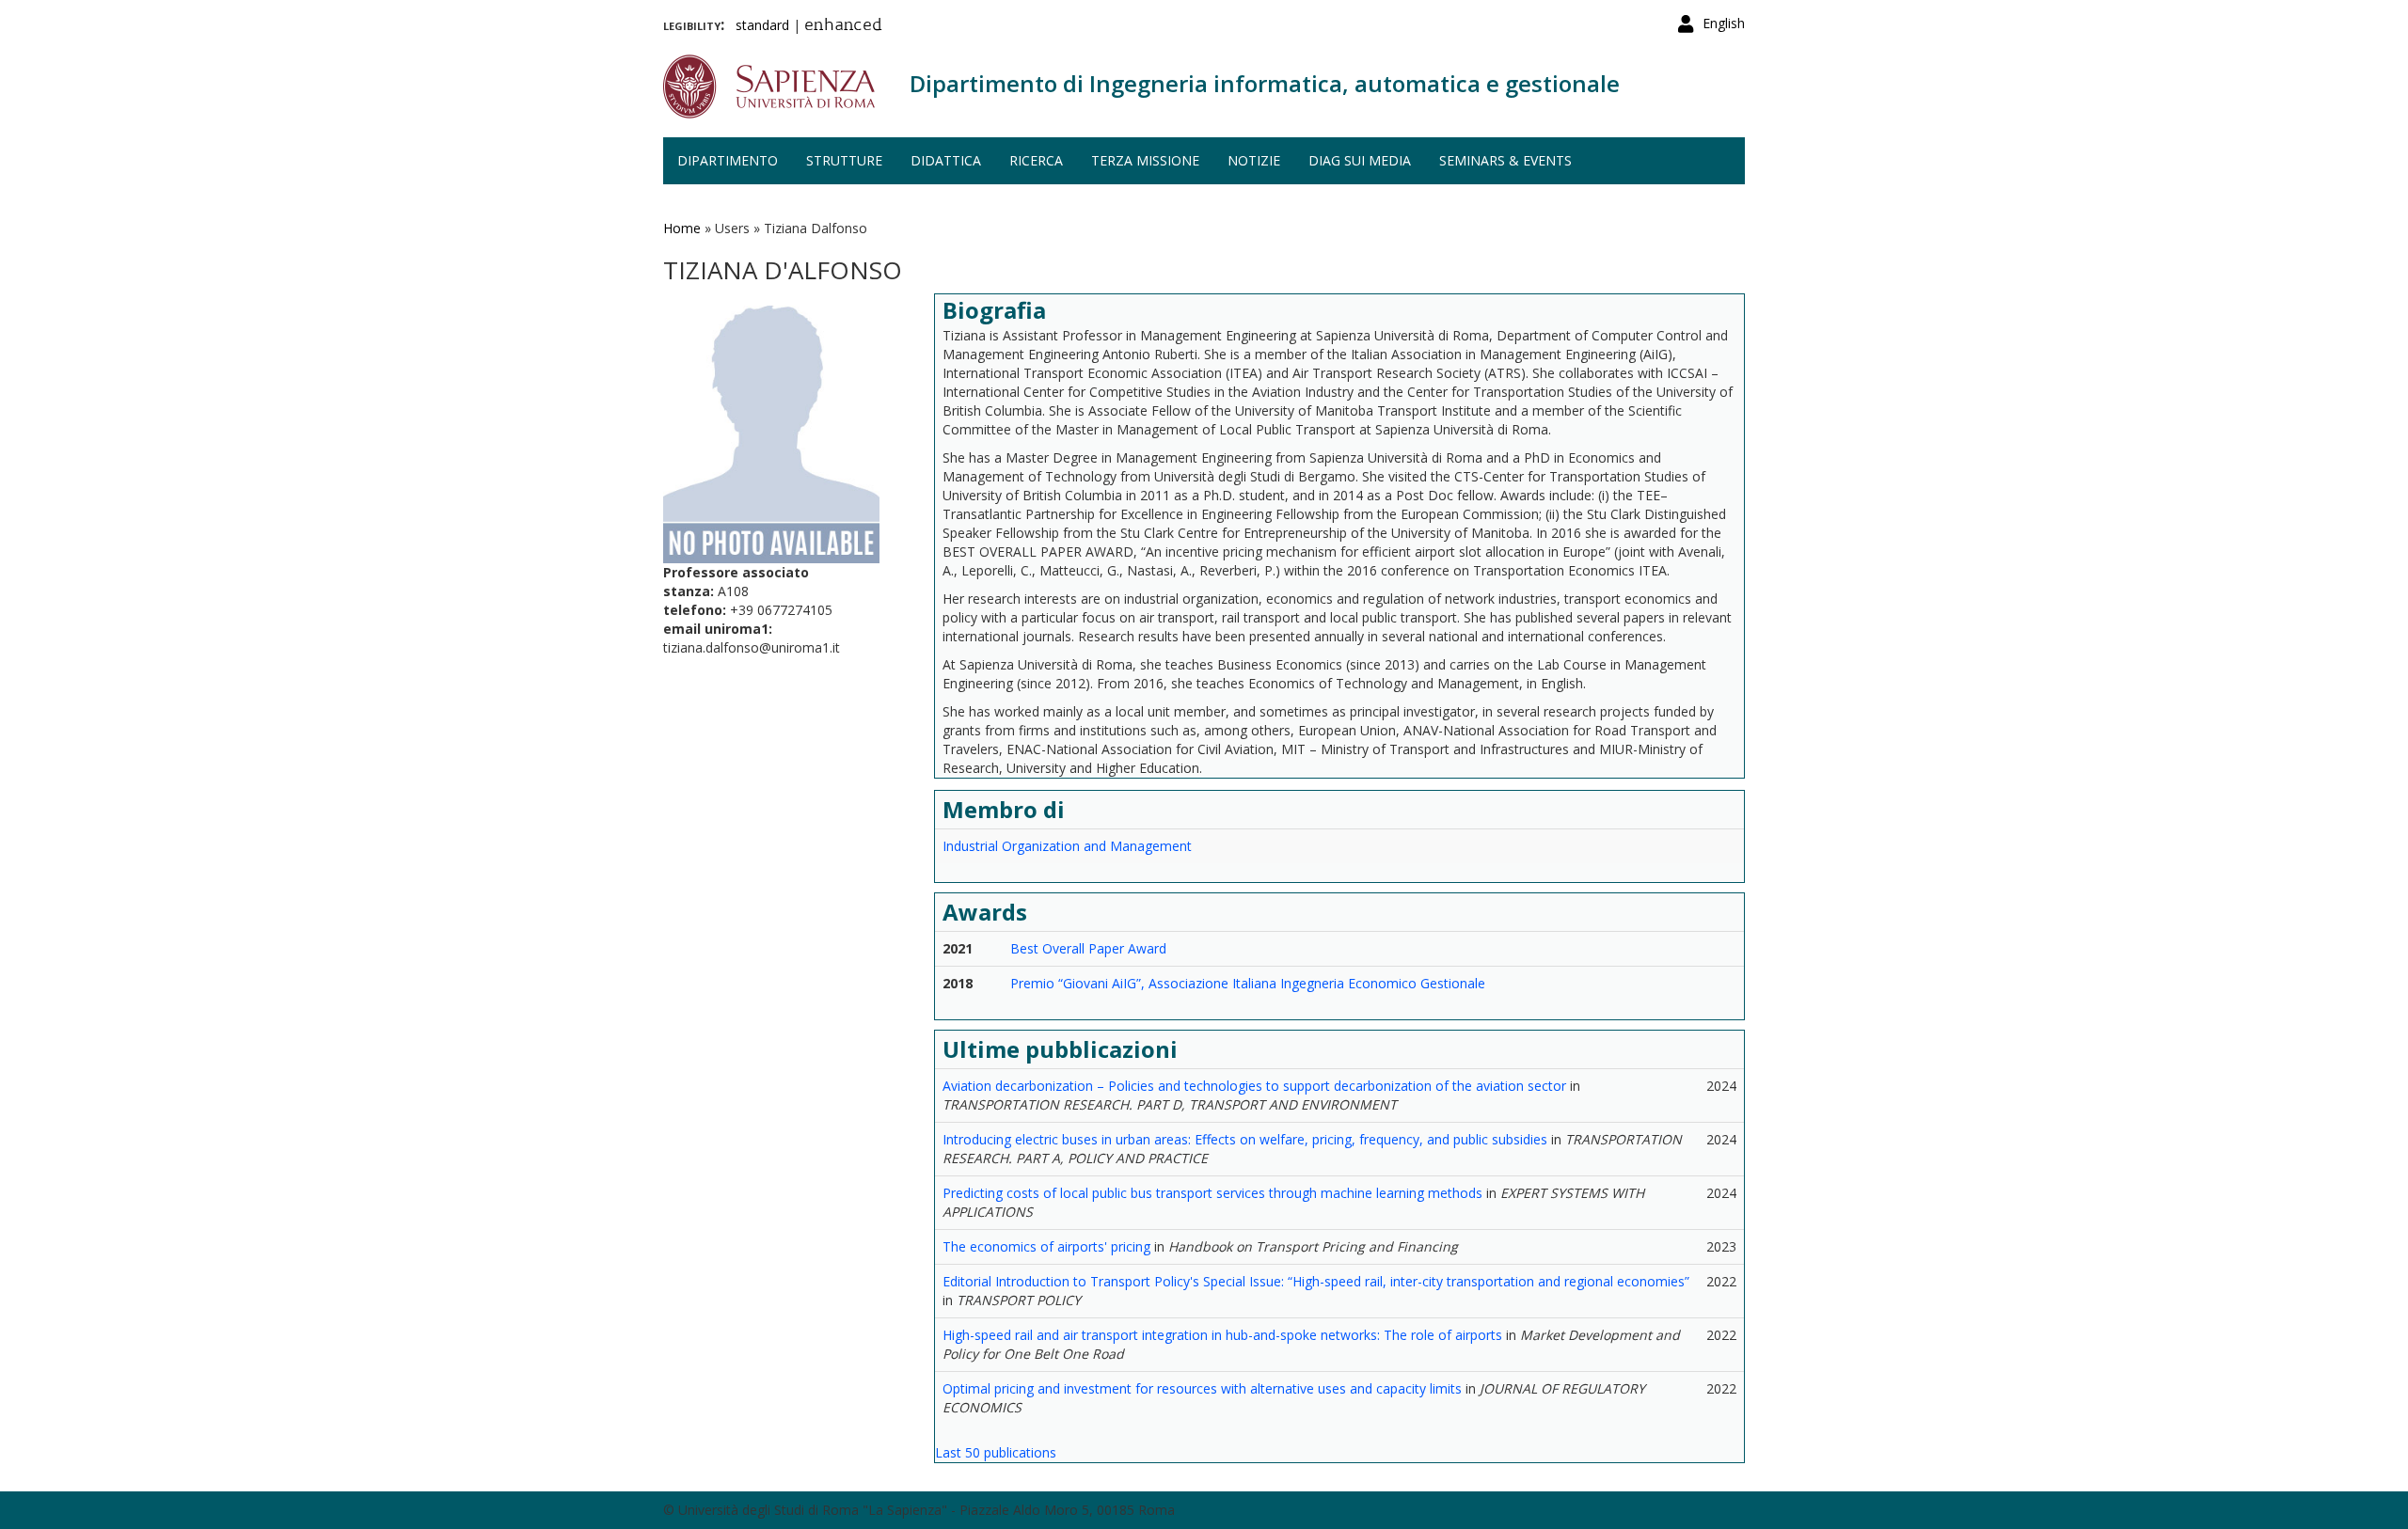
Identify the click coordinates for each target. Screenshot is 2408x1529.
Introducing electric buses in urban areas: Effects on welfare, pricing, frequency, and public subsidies (1245, 1139)
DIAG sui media (1360, 160)
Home (682, 228)
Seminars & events (1505, 160)
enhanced (843, 26)
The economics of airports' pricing (1046, 1246)
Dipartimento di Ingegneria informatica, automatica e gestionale (1265, 83)
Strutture (844, 160)
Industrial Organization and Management (1067, 846)
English (1724, 23)
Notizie (1254, 160)
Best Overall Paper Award (1088, 948)
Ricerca (1036, 160)
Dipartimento (728, 160)
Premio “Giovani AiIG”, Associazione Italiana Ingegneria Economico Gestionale (1248, 983)
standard (762, 25)
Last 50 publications (996, 1452)
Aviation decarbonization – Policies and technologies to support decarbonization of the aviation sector (1254, 1086)
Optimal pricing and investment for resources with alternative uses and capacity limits (1202, 1388)
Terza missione (1145, 160)
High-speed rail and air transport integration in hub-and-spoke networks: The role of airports (1222, 1335)
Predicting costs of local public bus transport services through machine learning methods (1212, 1193)
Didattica (946, 160)
